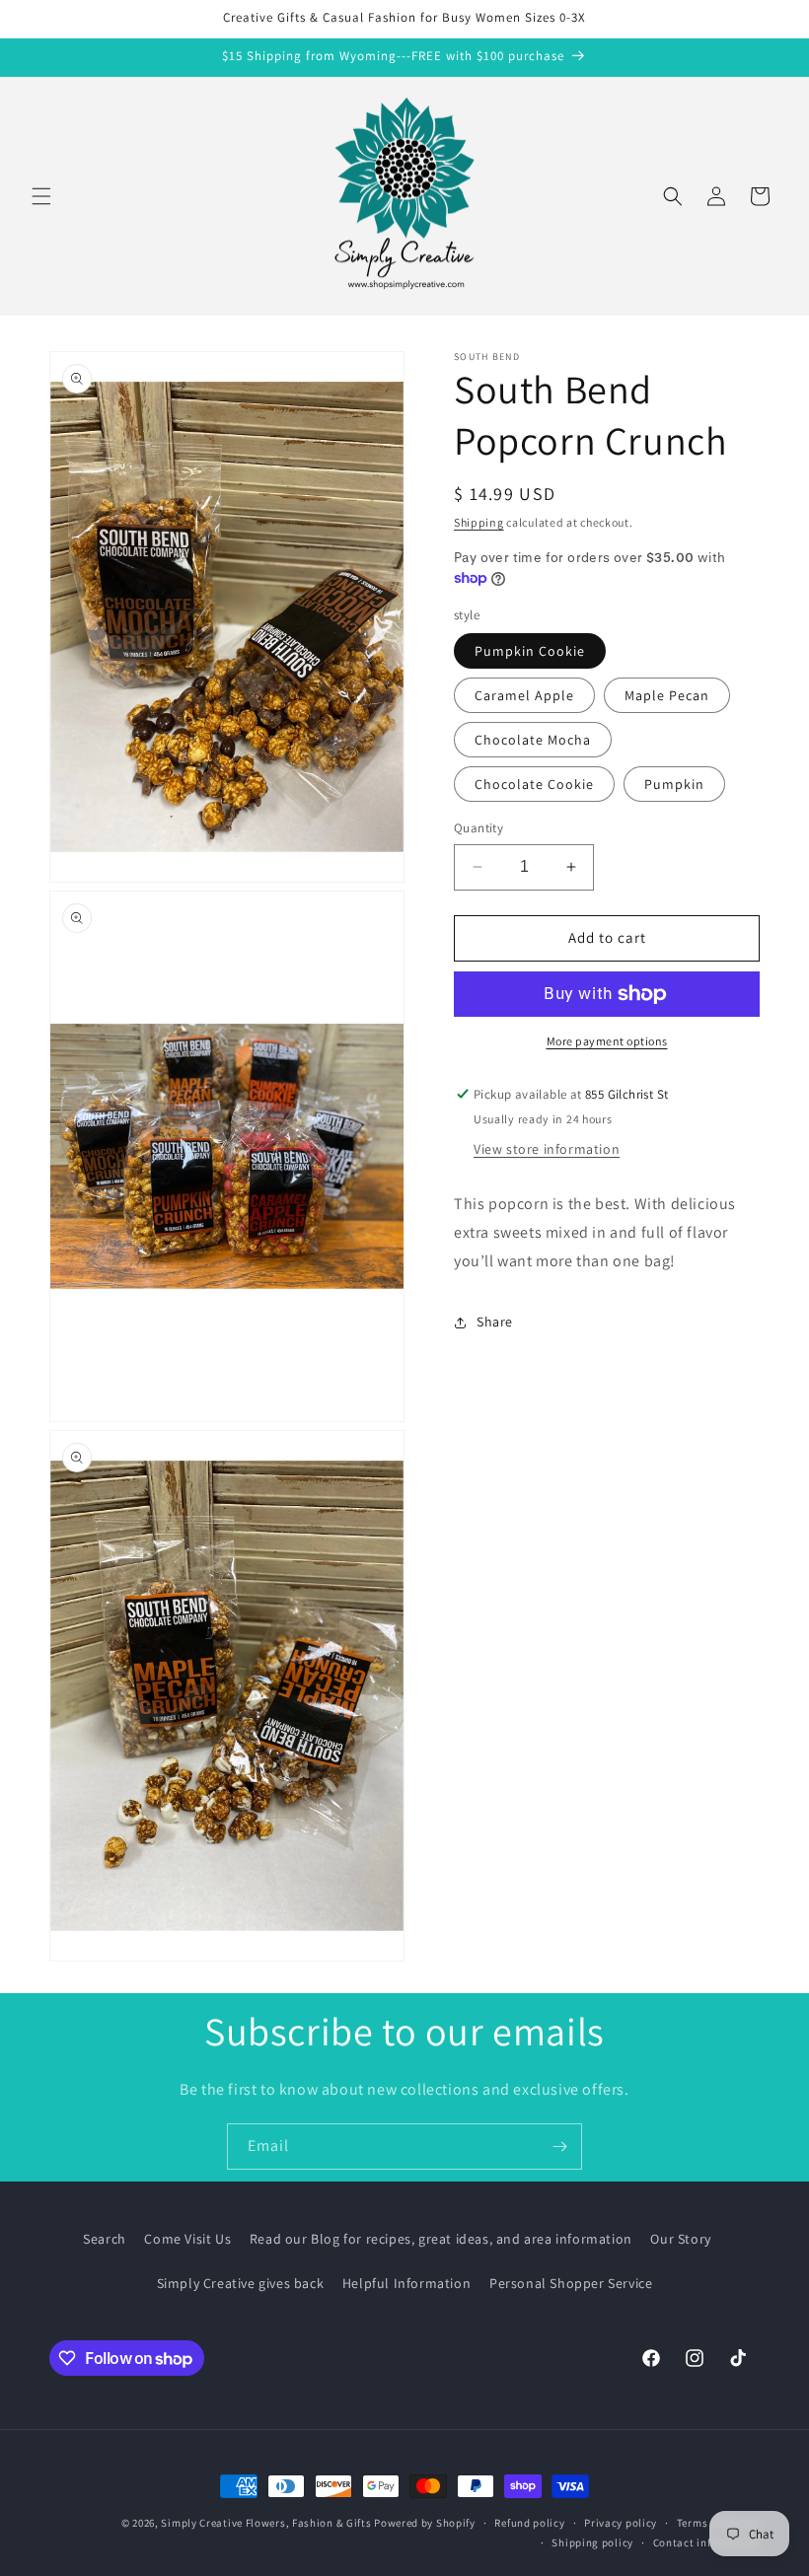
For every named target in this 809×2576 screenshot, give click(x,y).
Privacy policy (621, 2523)
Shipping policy (592, 2542)
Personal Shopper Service (571, 2283)
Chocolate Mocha (533, 740)
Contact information (706, 2542)
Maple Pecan (667, 695)
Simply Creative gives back (241, 2283)
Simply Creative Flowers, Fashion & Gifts (266, 2523)
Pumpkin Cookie (530, 651)
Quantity (478, 828)
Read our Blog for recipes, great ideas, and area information (441, 2239)
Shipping (479, 522)
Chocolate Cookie (534, 784)
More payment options (607, 1041)
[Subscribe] (559, 2147)
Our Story (680, 2239)
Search (105, 2239)
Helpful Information (406, 2283)
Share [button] (495, 1322)
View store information (547, 1149)
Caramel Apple (524, 695)
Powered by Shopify (425, 2523)
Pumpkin (674, 784)
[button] (41, 196)
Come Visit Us (187, 2239)
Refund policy (529, 2523)
